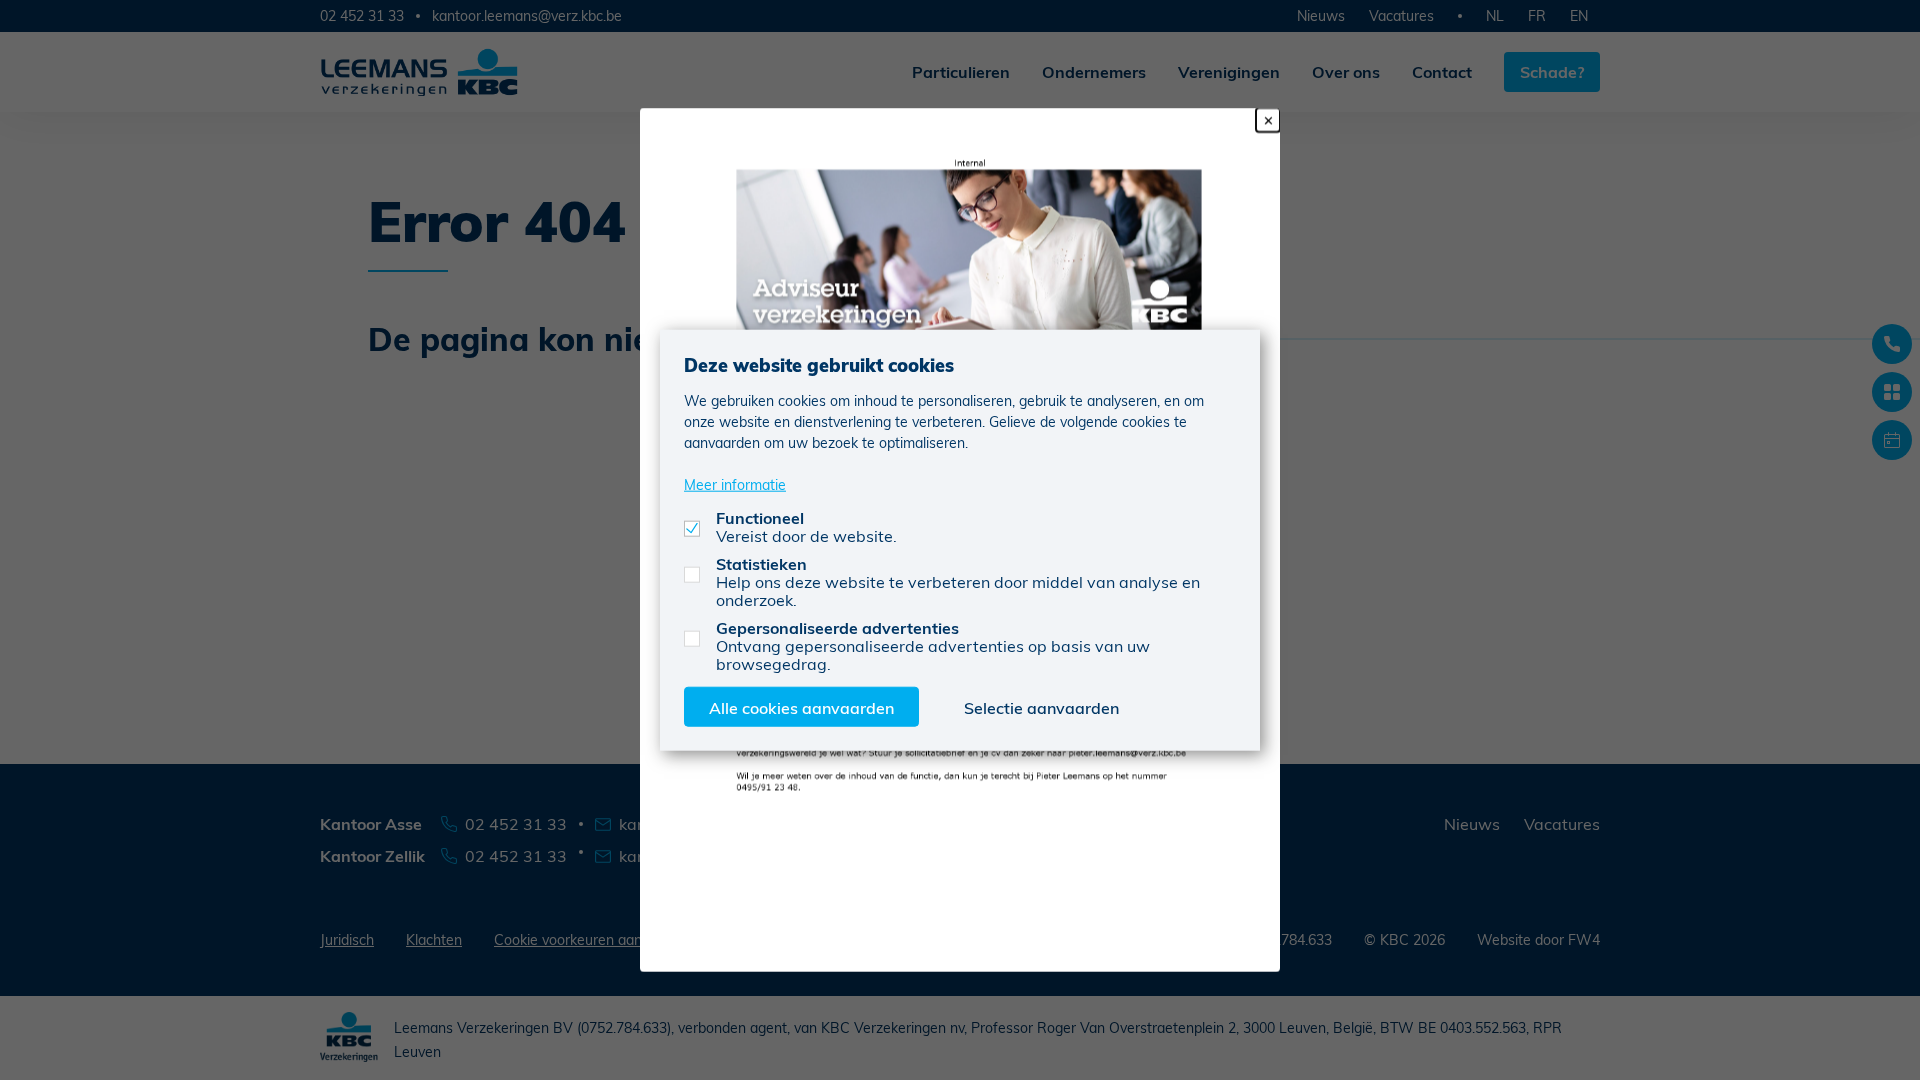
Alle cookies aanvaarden (801, 706)
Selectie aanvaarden (1041, 706)
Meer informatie (735, 483)
